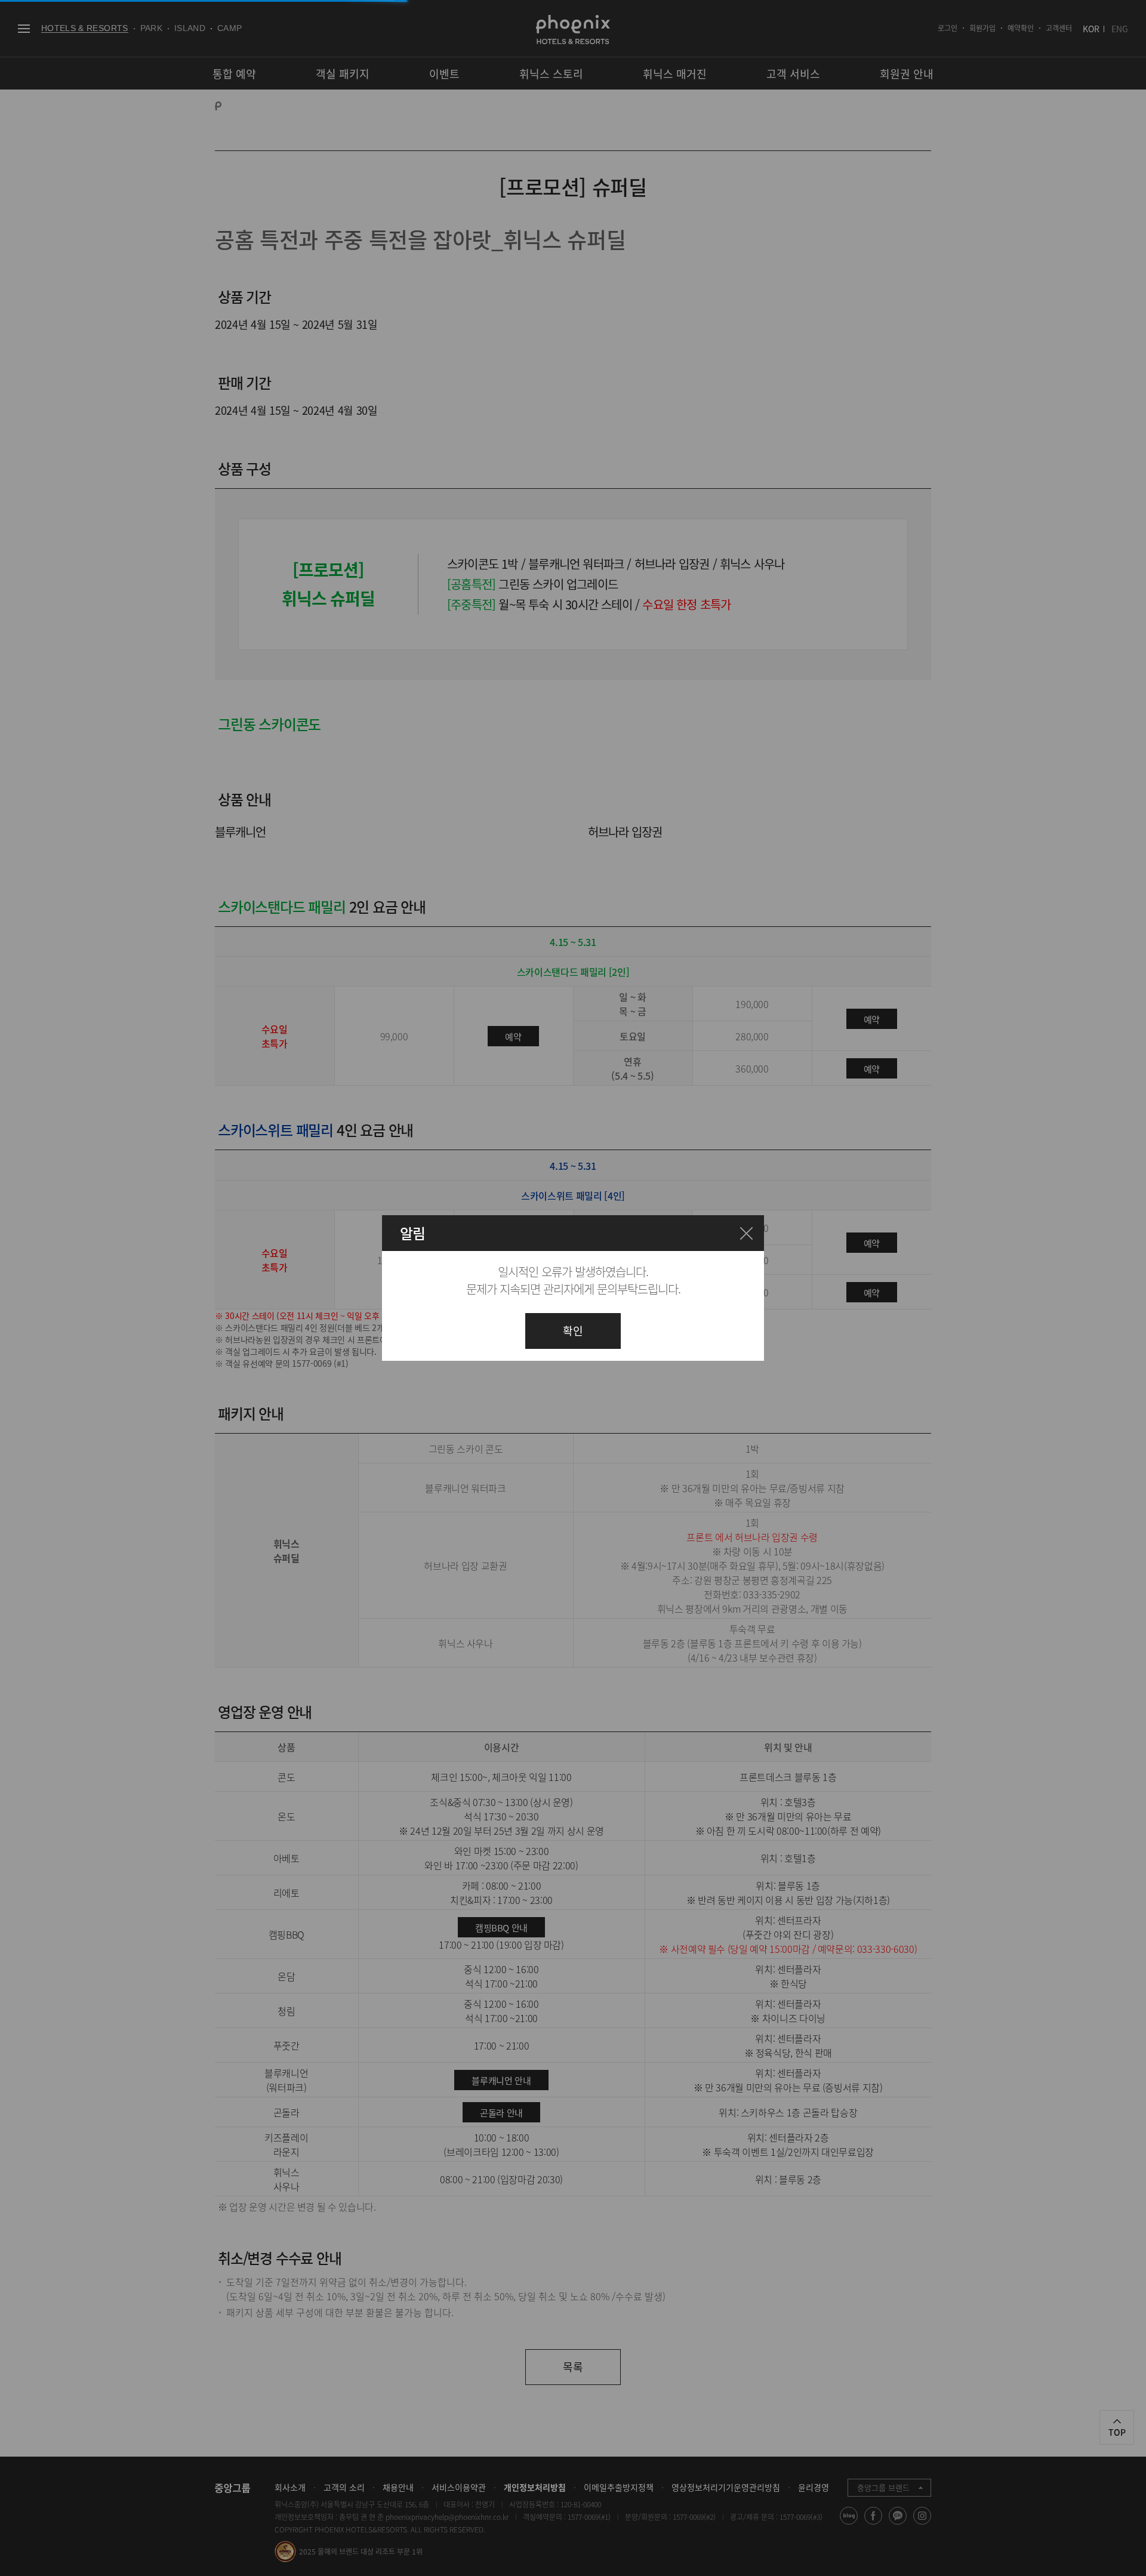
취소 (746, 1233)
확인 (573, 1331)
